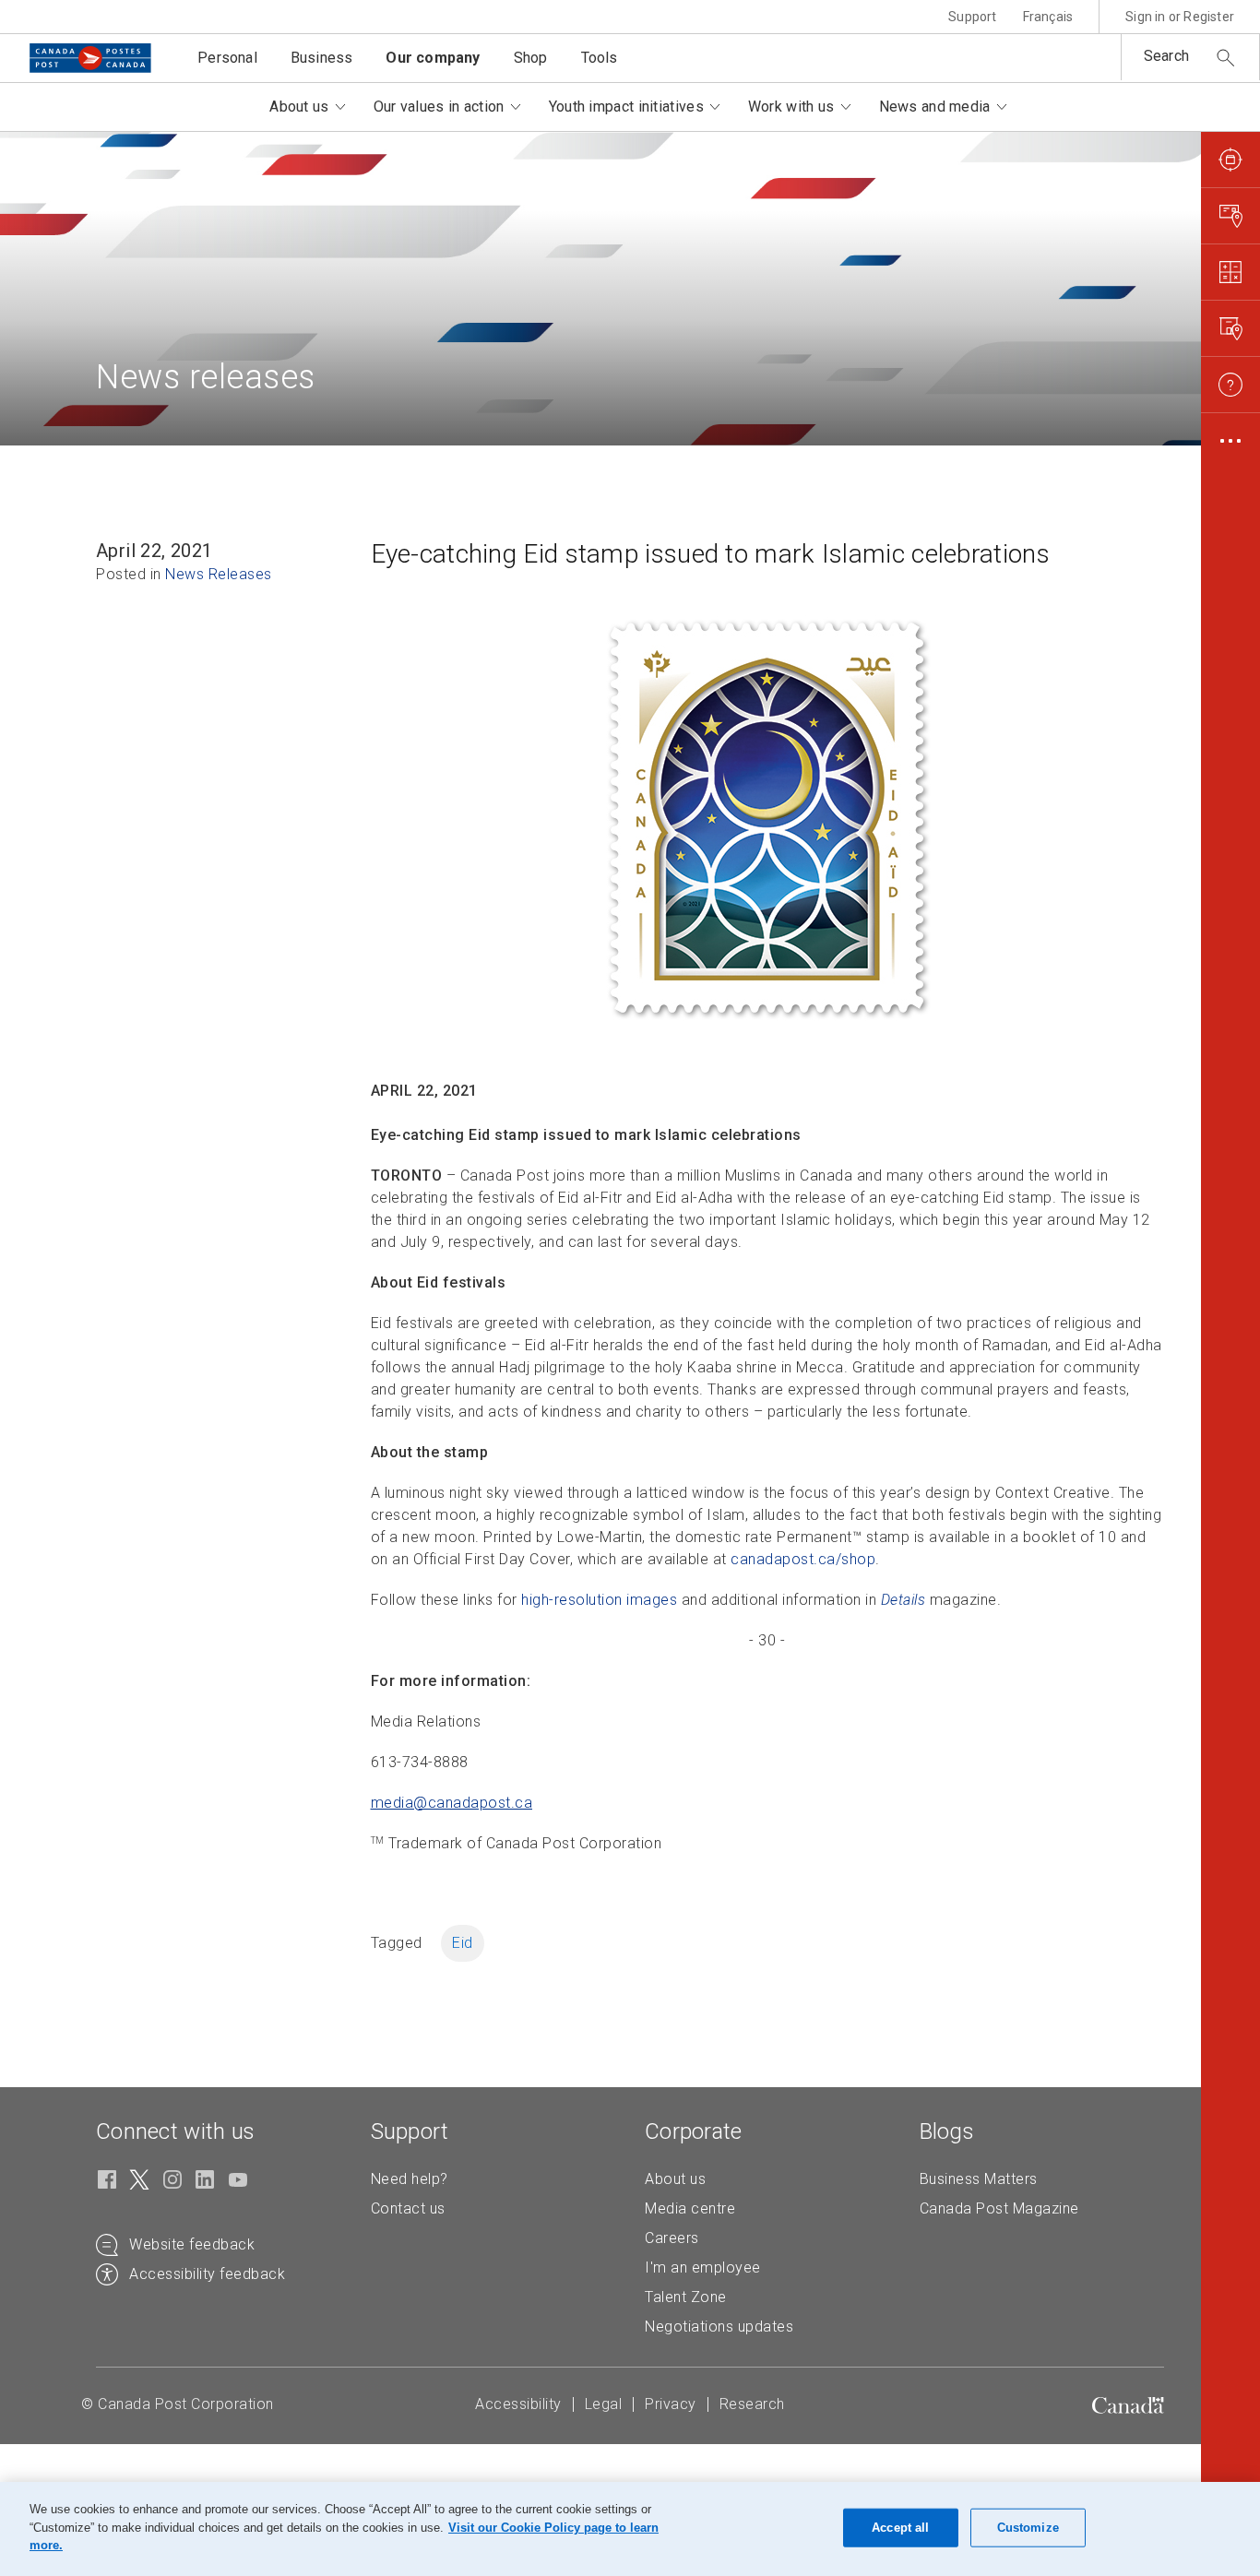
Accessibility (518, 2404)
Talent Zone (686, 2297)
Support (972, 17)
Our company (433, 58)
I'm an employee (703, 2267)
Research (752, 2404)
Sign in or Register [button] (1180, 17)
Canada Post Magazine (999, 2208)
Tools (600, 58)
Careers (672, 2238)
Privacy (671, 2404)
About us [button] (299, 107)
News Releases (219, 574)
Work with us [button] (791, 107)
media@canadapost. (452, 1803)
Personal (227, 58)
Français (1048, 17)
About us (675, 2179)
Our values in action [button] (439, 107)
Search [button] (1166, 56)
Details (903, 1600)
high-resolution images (599, 1600)
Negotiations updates (719, 2327)
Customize (1028, 2528)
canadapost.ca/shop (803, 1559)
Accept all (900, 2528)
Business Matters (979, 2179)
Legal (604, 2404)
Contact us (408, 2208)
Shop (531, 58)
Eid (463, 1943)
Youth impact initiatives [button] (626, 107)
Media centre (690, 2208)
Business (322, 58)
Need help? (410, 2179)
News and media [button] (935, 107)
